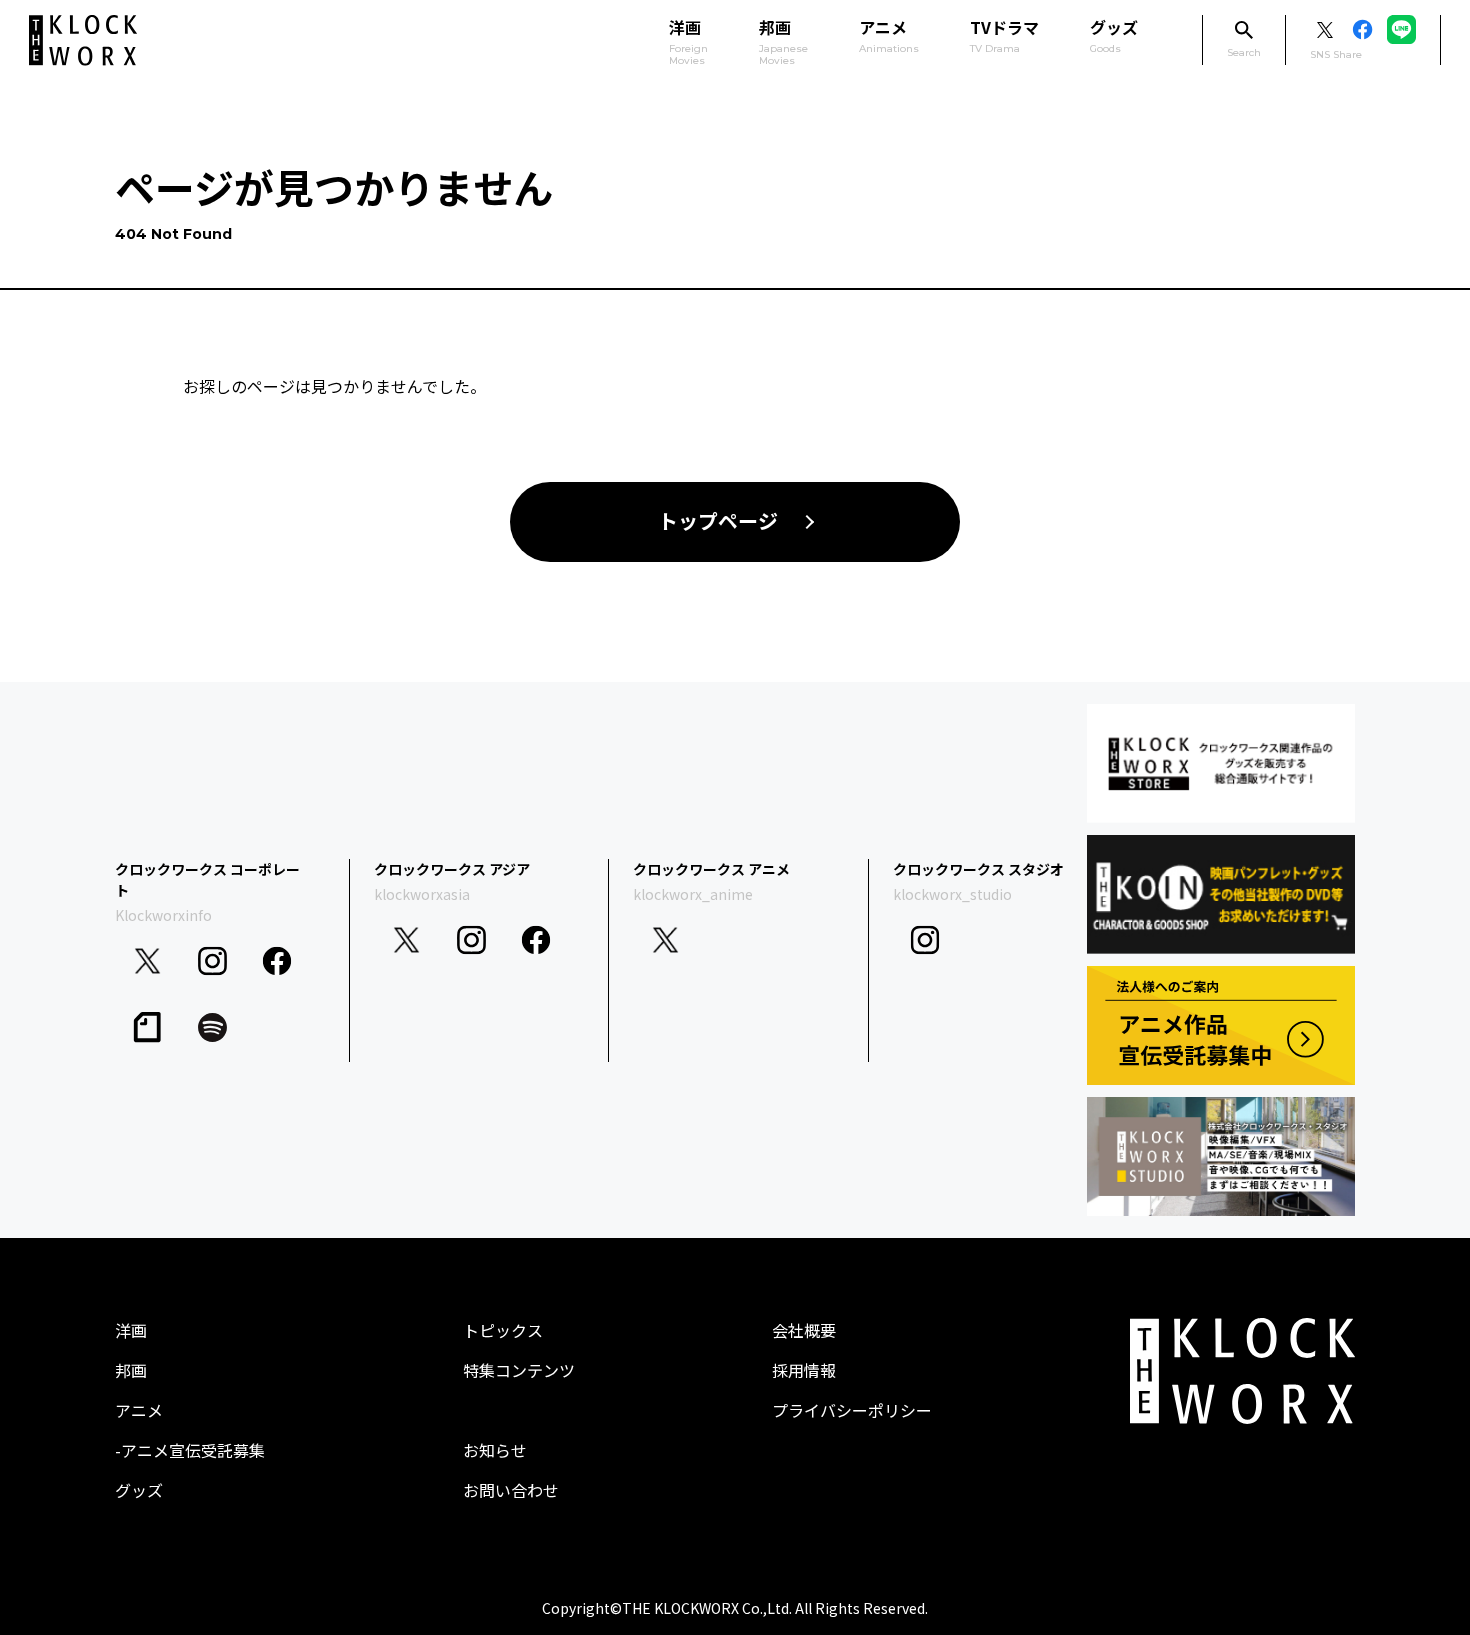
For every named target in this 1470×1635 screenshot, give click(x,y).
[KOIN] (1221, 894)
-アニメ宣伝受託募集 (190, 1450)
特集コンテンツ (519, 1370)
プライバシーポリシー (852, 1410)
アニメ (889, 35)
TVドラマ (1004, 35)
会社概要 (804, 1330)
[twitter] (147, 961)
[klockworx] (83, 40)
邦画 (131, 1370)
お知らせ (495, 1450)
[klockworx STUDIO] (1221, 1156)
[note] (147, 1027)
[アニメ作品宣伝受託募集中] (1221, 1025)
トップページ (718, 522)
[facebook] (277, 961)
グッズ (1114, 35)
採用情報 (804, 1370)
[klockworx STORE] (1221, 763)
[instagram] (212, 961)
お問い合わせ (511, 1490)
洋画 (131, 1330)
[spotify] (212, 1027)
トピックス (503, 1330)
